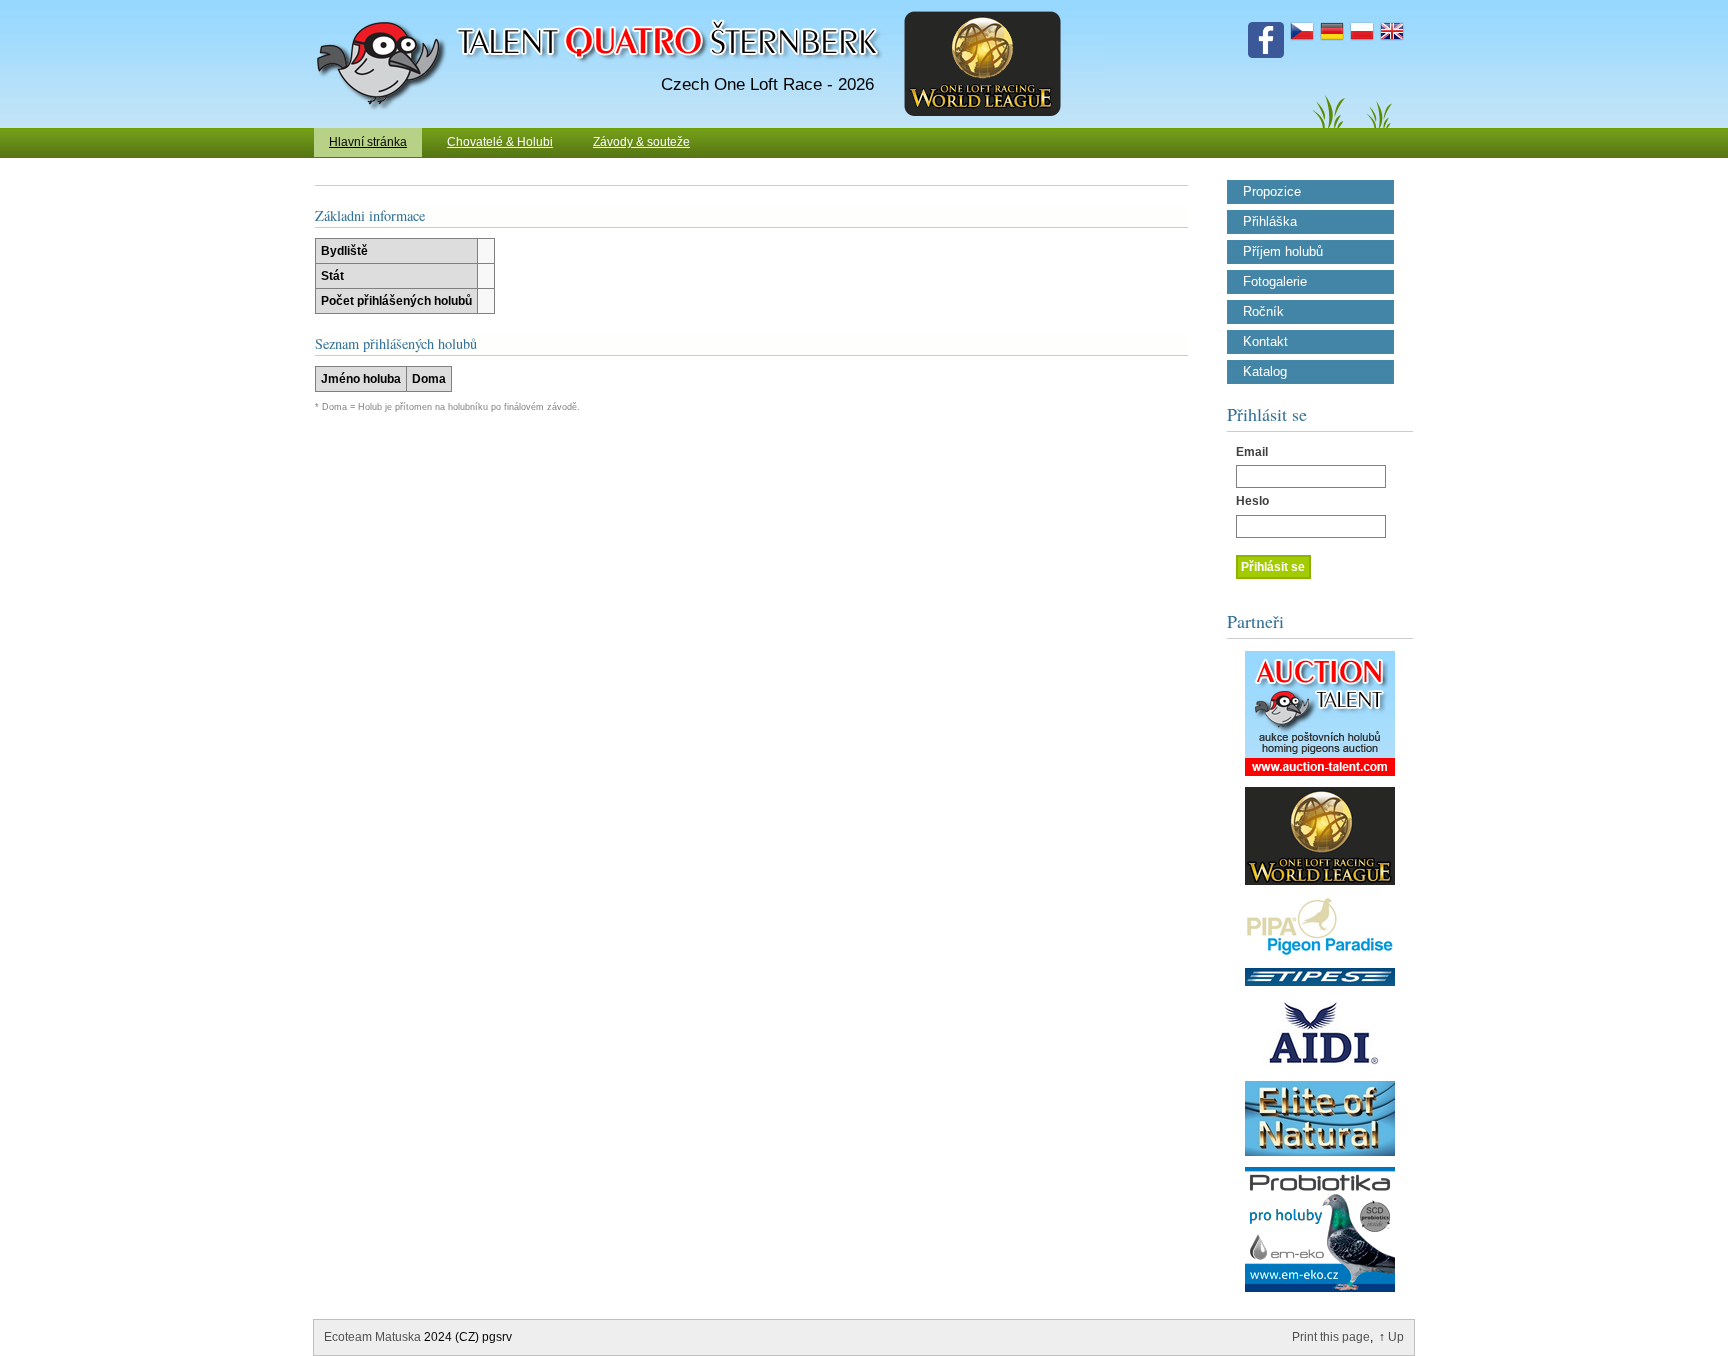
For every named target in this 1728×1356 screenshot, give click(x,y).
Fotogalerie (1275, 282)
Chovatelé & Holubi (500, 142)
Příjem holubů (1283, 252)
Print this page (1331, 1337)
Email (1252, 452)
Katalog (1265, 372)
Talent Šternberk (384, 10)
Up (1396, 1337)
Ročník (1263, 312)
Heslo (1252, 501)
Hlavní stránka (368, 142)
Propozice (1272, 192)
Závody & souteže (641, 142)
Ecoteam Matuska (372, 1337)
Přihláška (1270, 222)
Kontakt (1265, 342)
